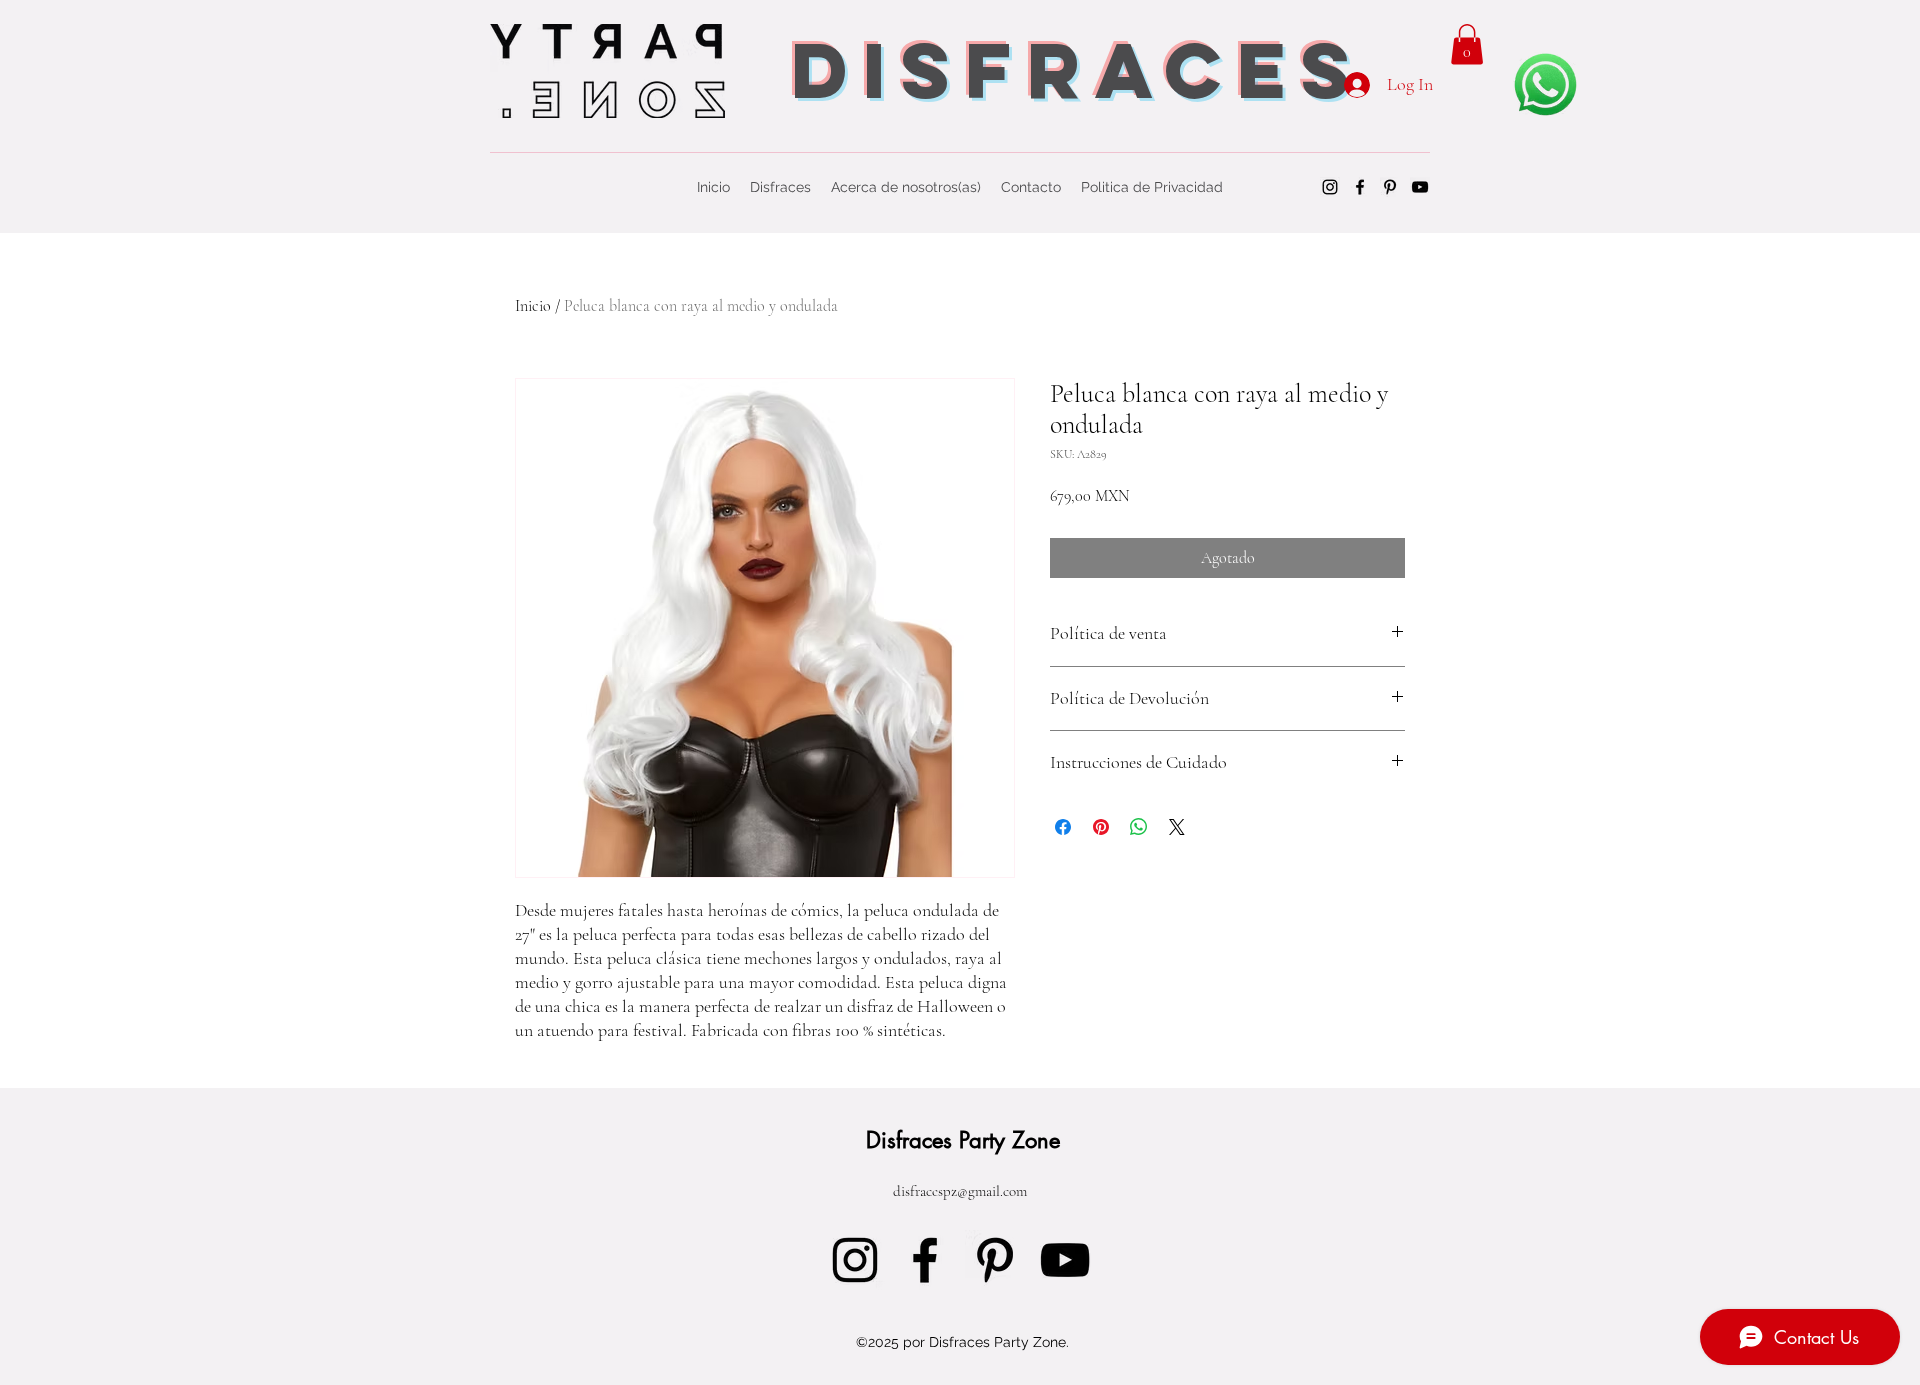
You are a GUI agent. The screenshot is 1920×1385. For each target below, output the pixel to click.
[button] (1467, 44)
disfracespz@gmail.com (960, 1191)
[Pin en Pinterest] (1101, 827)
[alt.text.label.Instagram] (1330, 187)
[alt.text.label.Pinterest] (1390, 187)
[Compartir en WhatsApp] (1139, 827)
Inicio (533, 306)
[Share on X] (1177, 827)
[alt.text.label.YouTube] (1420, 187)
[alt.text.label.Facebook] (1360, 187)
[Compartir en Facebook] (1063, 827)
